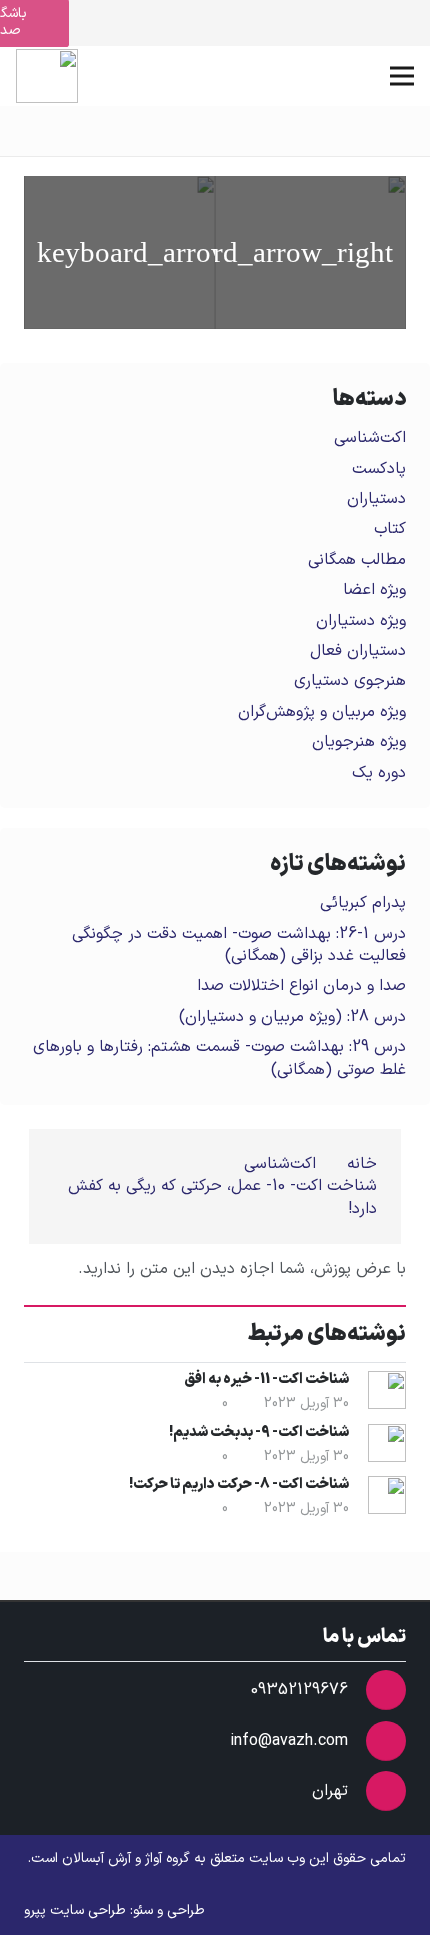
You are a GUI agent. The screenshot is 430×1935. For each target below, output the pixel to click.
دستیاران (376, 499)
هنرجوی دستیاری (350, 681)
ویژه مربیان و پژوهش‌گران (322, 712)
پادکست (379, 469)
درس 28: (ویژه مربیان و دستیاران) (292, 1017)
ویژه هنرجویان (359, 742)
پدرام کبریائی (363, 903)
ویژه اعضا (374, 590)
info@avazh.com (289, 1741)
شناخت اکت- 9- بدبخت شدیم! (259, 1432)
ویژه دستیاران (361, 621)
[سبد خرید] (123, 76)
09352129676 (299, 1690)
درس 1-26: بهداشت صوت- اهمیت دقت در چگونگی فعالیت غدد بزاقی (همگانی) (239, 945)
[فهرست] (402, 76)
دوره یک (379, 773)
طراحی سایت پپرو (75, 1910)
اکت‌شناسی (370, 438)
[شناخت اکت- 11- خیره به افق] (310, 252)
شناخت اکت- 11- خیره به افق (266, 1379)
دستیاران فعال (358, 651)
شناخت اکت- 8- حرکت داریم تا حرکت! (239, 1484)
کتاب (390, 529)
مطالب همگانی (357, 560)
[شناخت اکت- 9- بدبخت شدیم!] (119, 252)
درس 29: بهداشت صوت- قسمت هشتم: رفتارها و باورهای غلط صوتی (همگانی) (219, 1058)
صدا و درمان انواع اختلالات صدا (301, 986)
